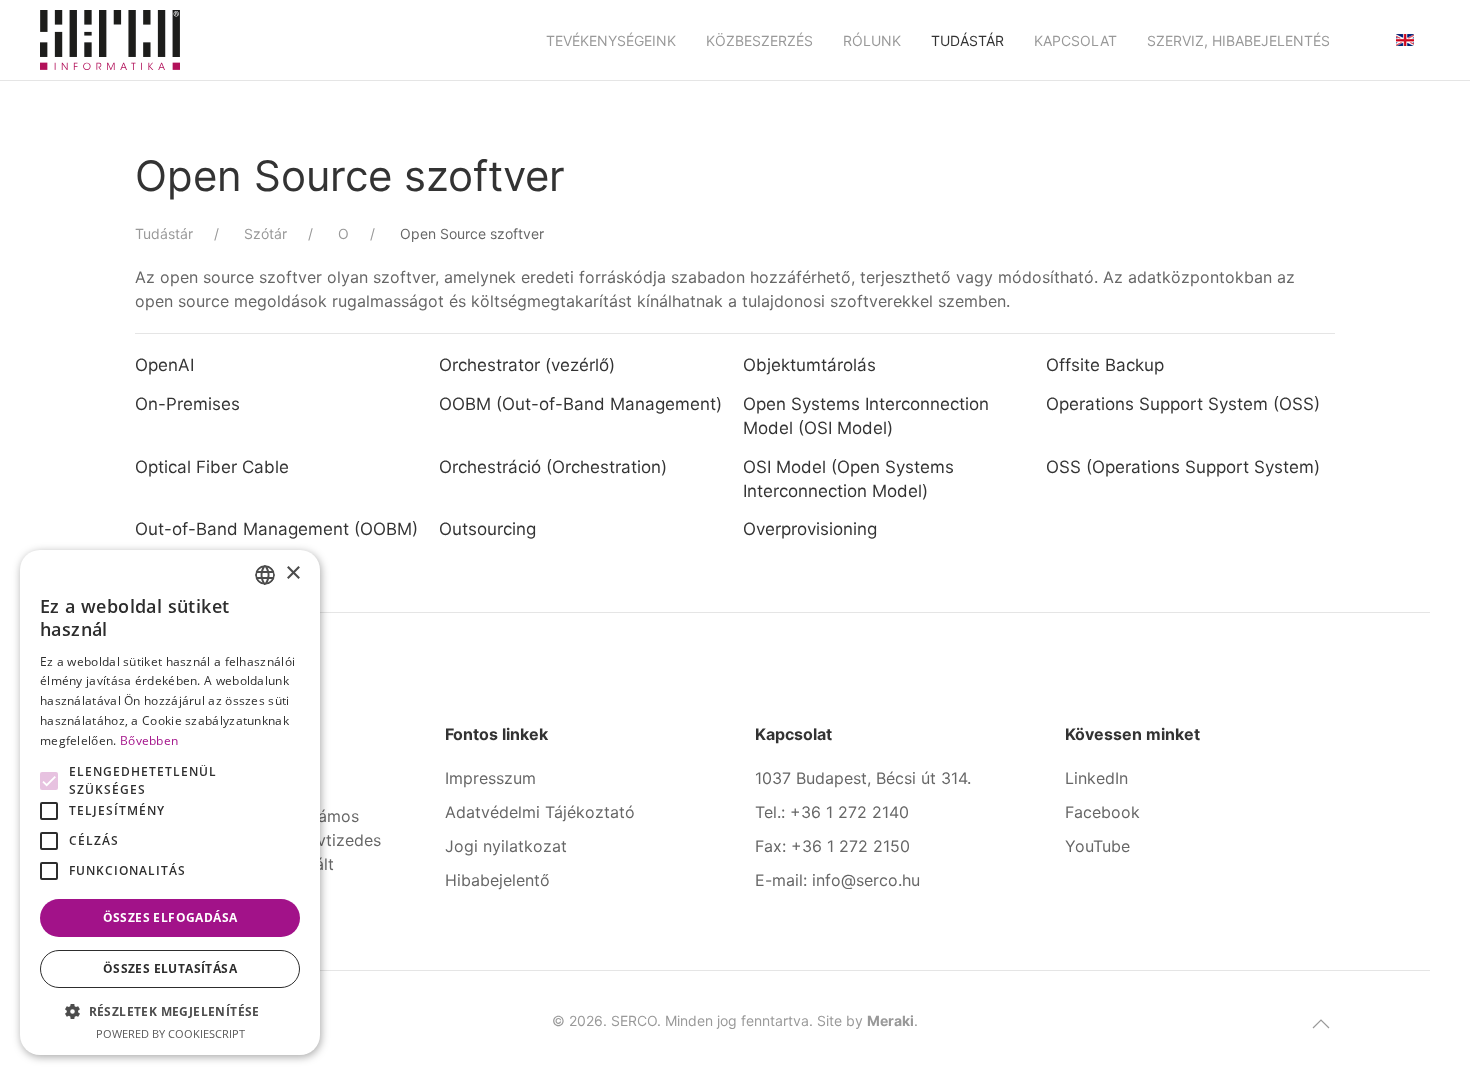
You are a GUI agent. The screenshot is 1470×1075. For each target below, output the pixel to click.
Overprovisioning (810, 529)
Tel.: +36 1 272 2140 (832, 812)
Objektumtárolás (809, 365)
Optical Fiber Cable (212, 467)
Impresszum (490, 778)
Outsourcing (490, 529)
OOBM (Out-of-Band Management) (580, 404)
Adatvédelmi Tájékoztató (540, 812)
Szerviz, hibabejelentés (1238, 40)
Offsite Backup (1105, 365)
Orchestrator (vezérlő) (527, 365)
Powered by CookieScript (170, 1033)
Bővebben (149, 740)
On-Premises (187, 404)
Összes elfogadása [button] (170, 917)
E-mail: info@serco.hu (837, 880)
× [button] (292, 573)
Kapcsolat (1075, 40)
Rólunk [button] (872, 40)
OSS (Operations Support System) (1185, 467)
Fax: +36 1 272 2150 (832, 846)
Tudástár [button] (967, 40)
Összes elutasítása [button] (170, 968)
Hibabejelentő (497, 880)
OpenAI (164, 365)
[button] (1321, 1024)
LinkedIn (1096, 778)
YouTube (1097, 846)
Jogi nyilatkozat (506, 846)
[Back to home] (110, 40)
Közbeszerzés (759, 40)
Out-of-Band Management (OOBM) (276, 529)
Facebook (1102, 812)
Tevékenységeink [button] (611, 40)
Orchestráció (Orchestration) (553, 467)
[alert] (170, 802)
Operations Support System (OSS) (1185, 404)
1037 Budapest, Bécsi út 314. (863, 778)
